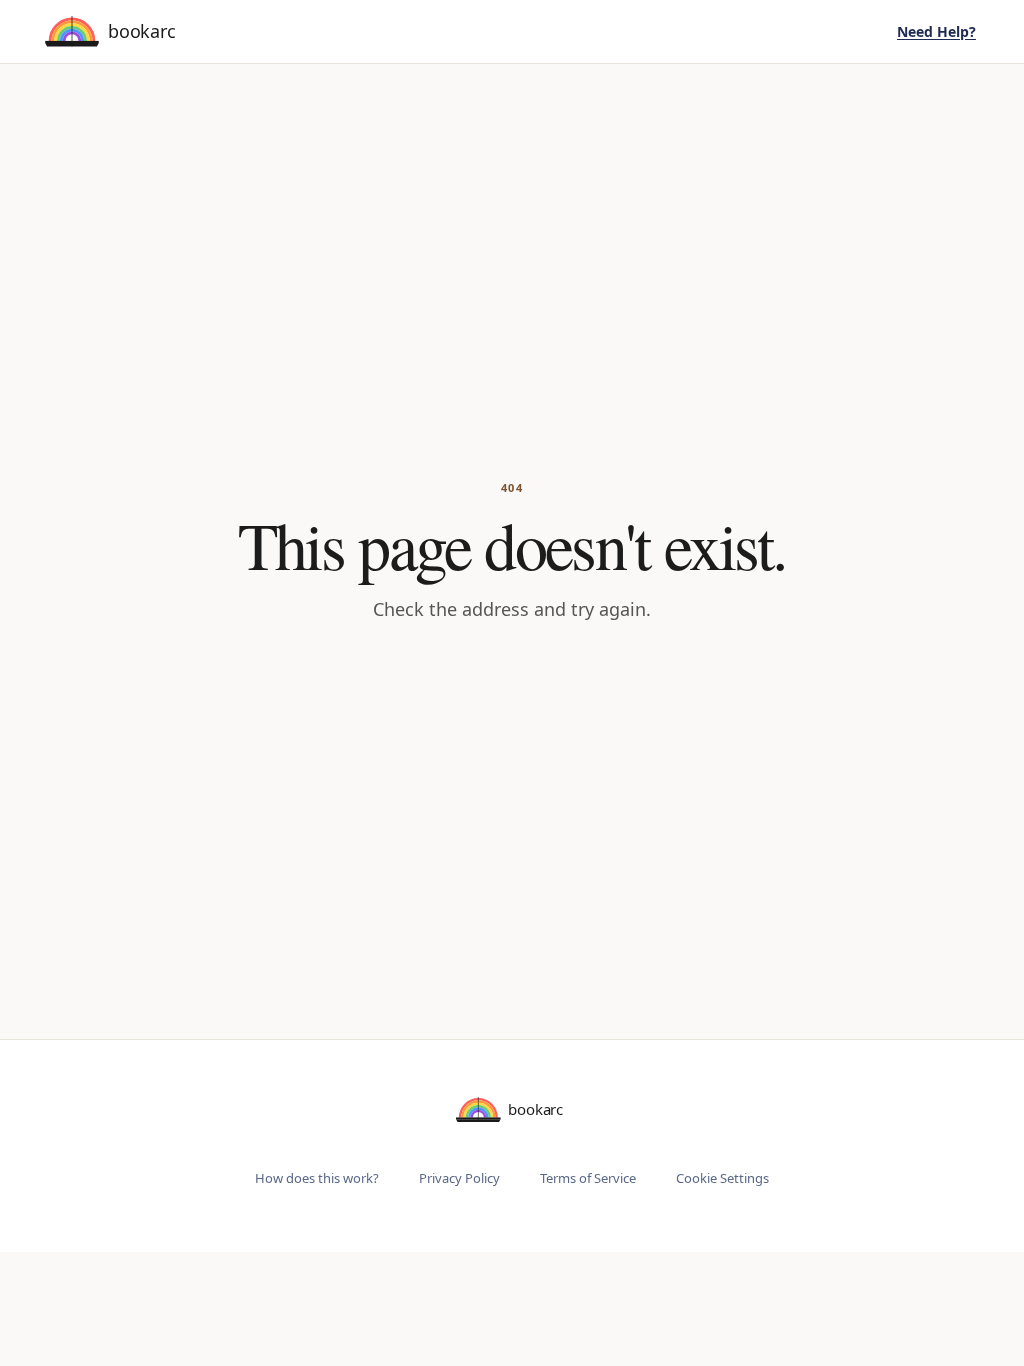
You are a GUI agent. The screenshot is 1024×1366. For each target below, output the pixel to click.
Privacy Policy (459, 1178)
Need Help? (936, 31)
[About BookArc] (113, 32)
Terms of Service (588, 1178)
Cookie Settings (722, 1178)
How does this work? (317, 1178)
